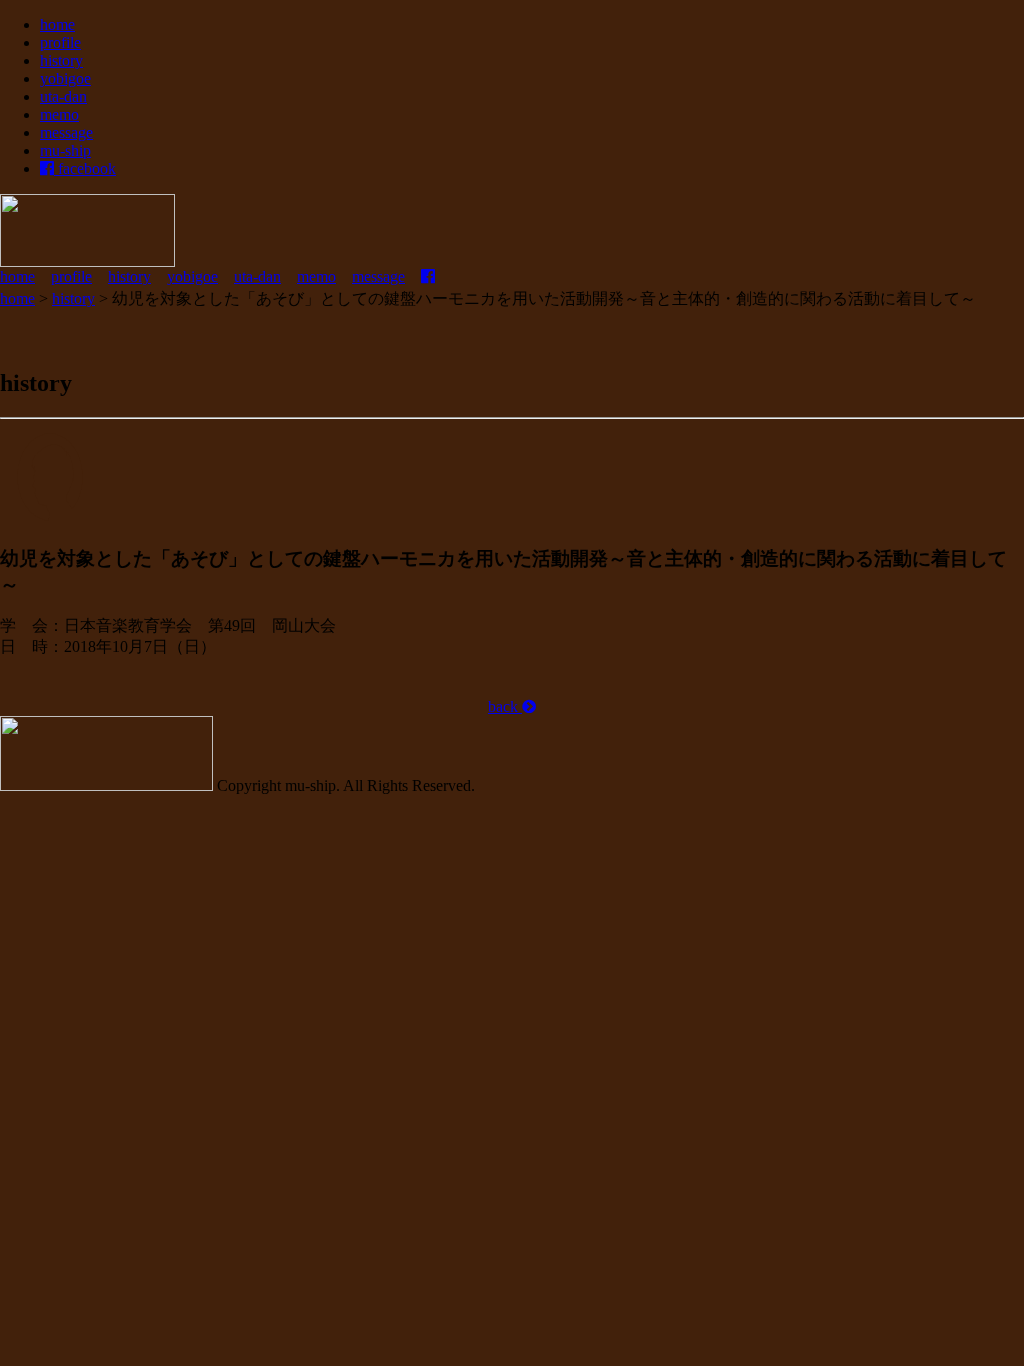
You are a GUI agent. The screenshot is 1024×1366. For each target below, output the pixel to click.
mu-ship (65, 150)
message (66, 132)
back (505, 706)
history (61, 60)
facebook (85, 168)
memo (59, 114)
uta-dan (63, 96)
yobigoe (65, 78)
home (57, 24)
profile (60, 42)
